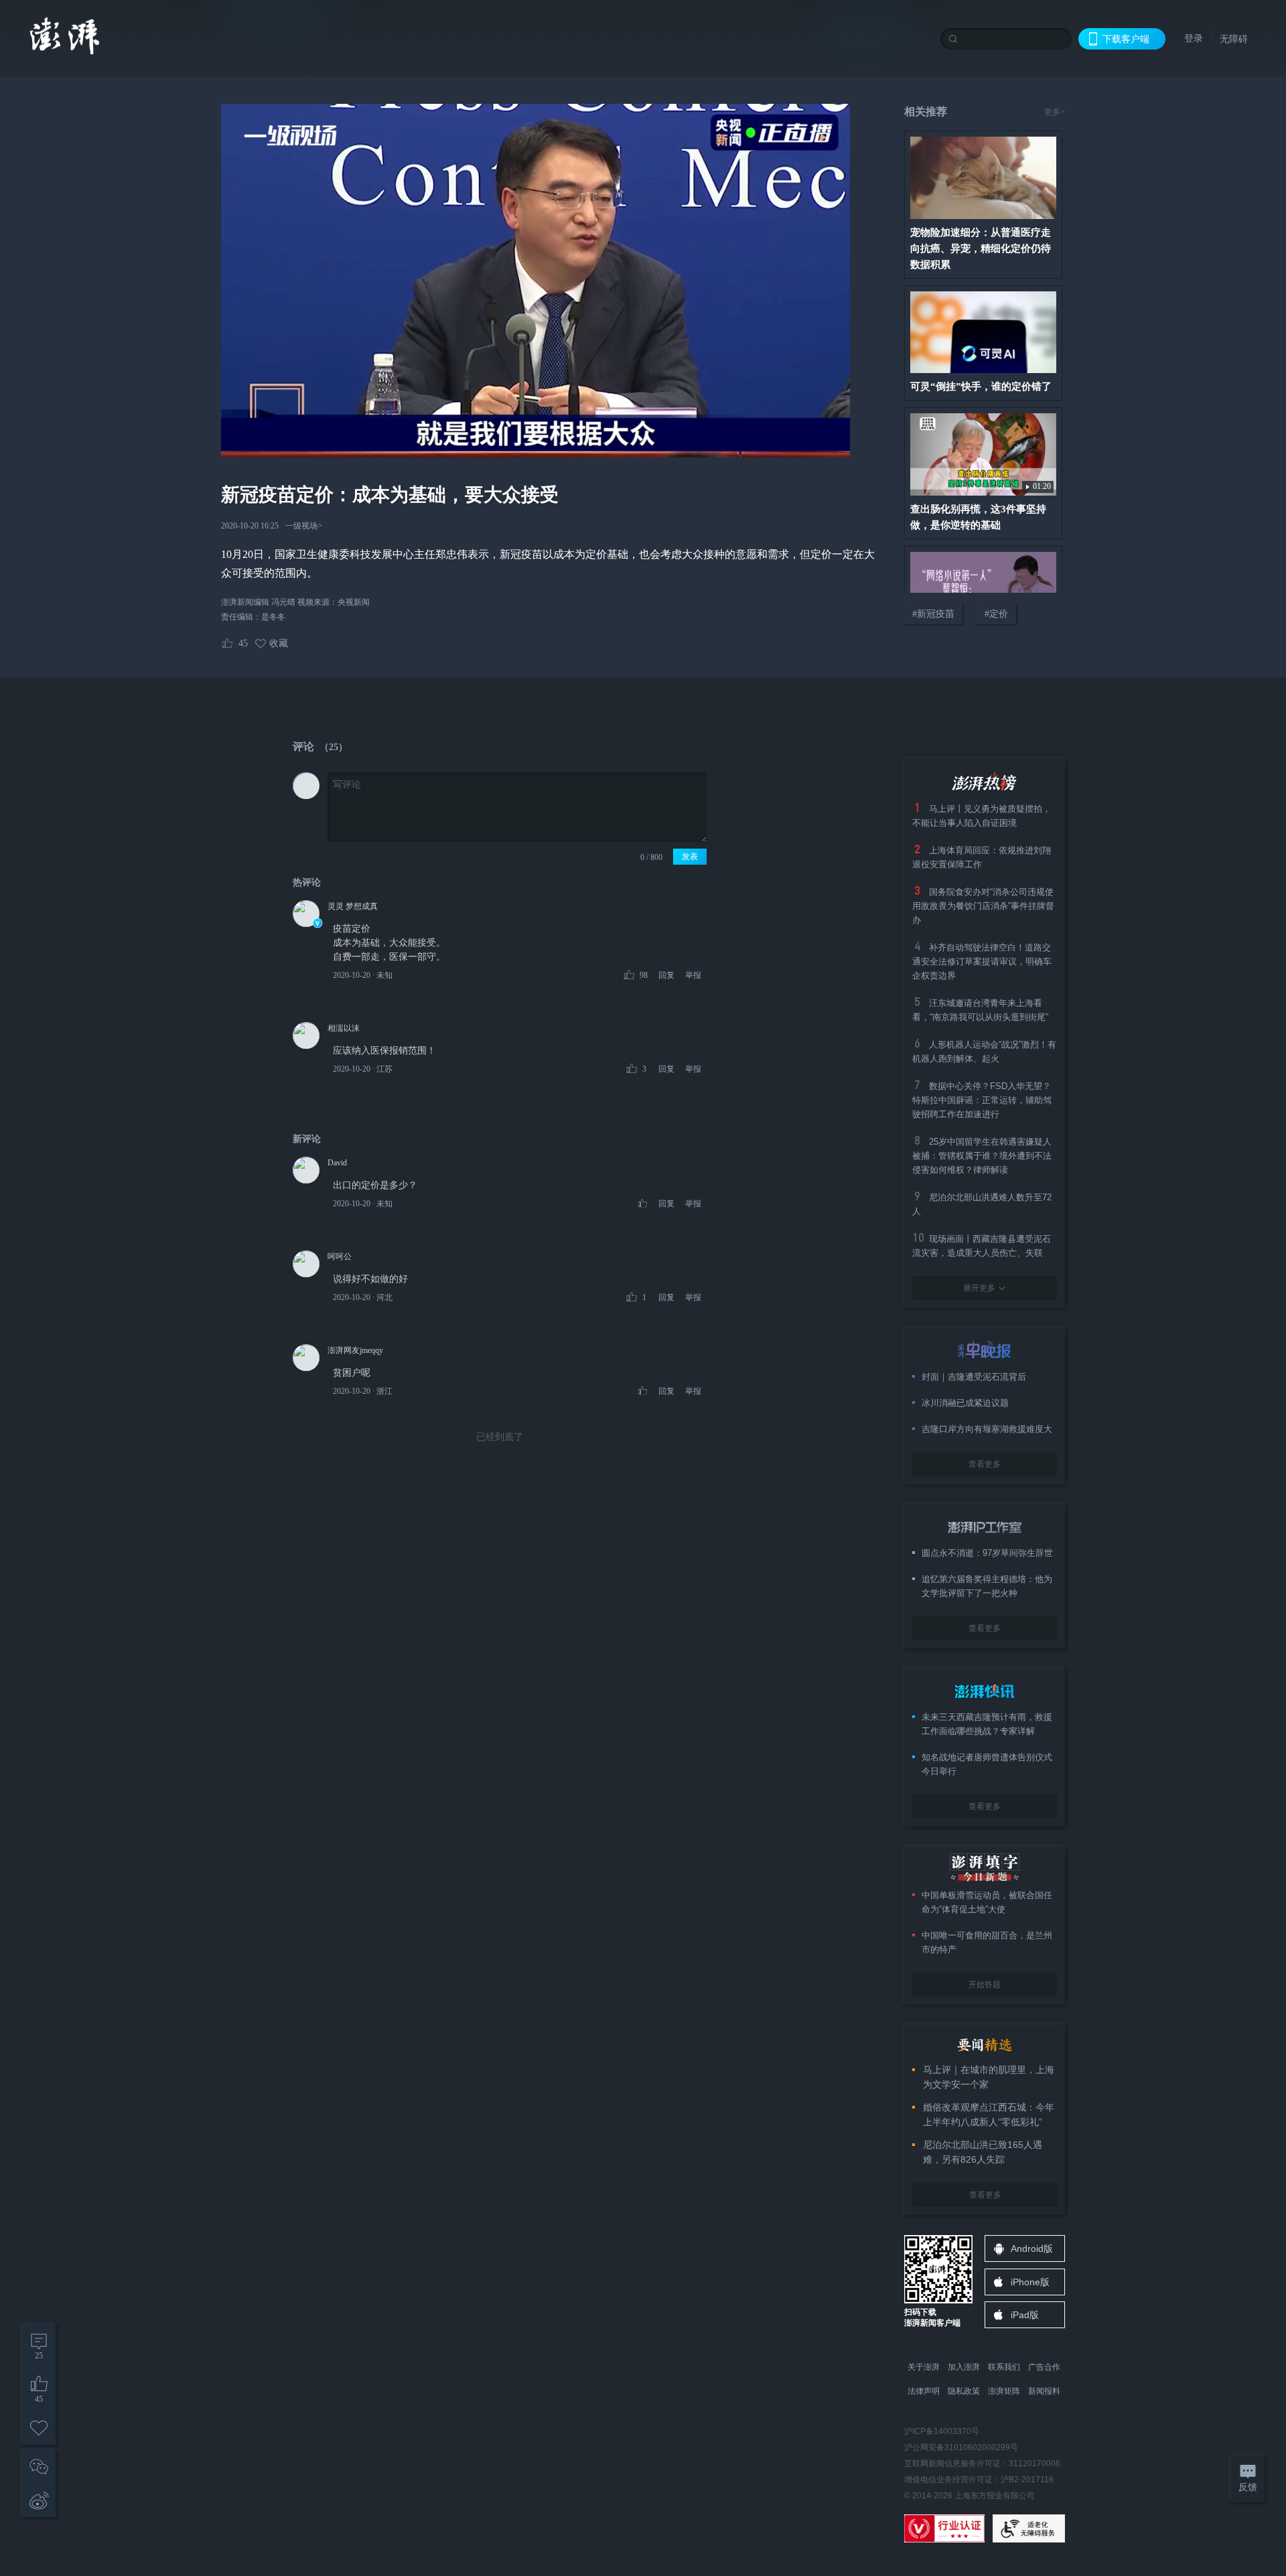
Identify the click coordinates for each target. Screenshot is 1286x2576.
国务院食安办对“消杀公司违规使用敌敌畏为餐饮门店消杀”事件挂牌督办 (983, 906)
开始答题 (985, 1985)
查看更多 (985, 1464)
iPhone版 (1030, 2282)
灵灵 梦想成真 (353, 906)
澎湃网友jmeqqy (355, 1350)
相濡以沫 (344, 1028)
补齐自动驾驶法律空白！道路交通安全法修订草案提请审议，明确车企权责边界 (982, 961)
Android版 (1032, 2248)
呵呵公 (340, 1257)
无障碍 (1234, 39)
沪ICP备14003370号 (942, 2431)
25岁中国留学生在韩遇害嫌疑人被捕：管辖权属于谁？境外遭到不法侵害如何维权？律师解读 (982, 1156)
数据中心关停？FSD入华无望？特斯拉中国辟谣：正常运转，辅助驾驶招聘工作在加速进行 (982, 1100)
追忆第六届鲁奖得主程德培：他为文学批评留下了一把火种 (987, 1586)
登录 (1194, 38)
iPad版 (1025, 2315)
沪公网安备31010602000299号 (961, 2447)
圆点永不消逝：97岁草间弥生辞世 (987, 1553)
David (337, 1163)
